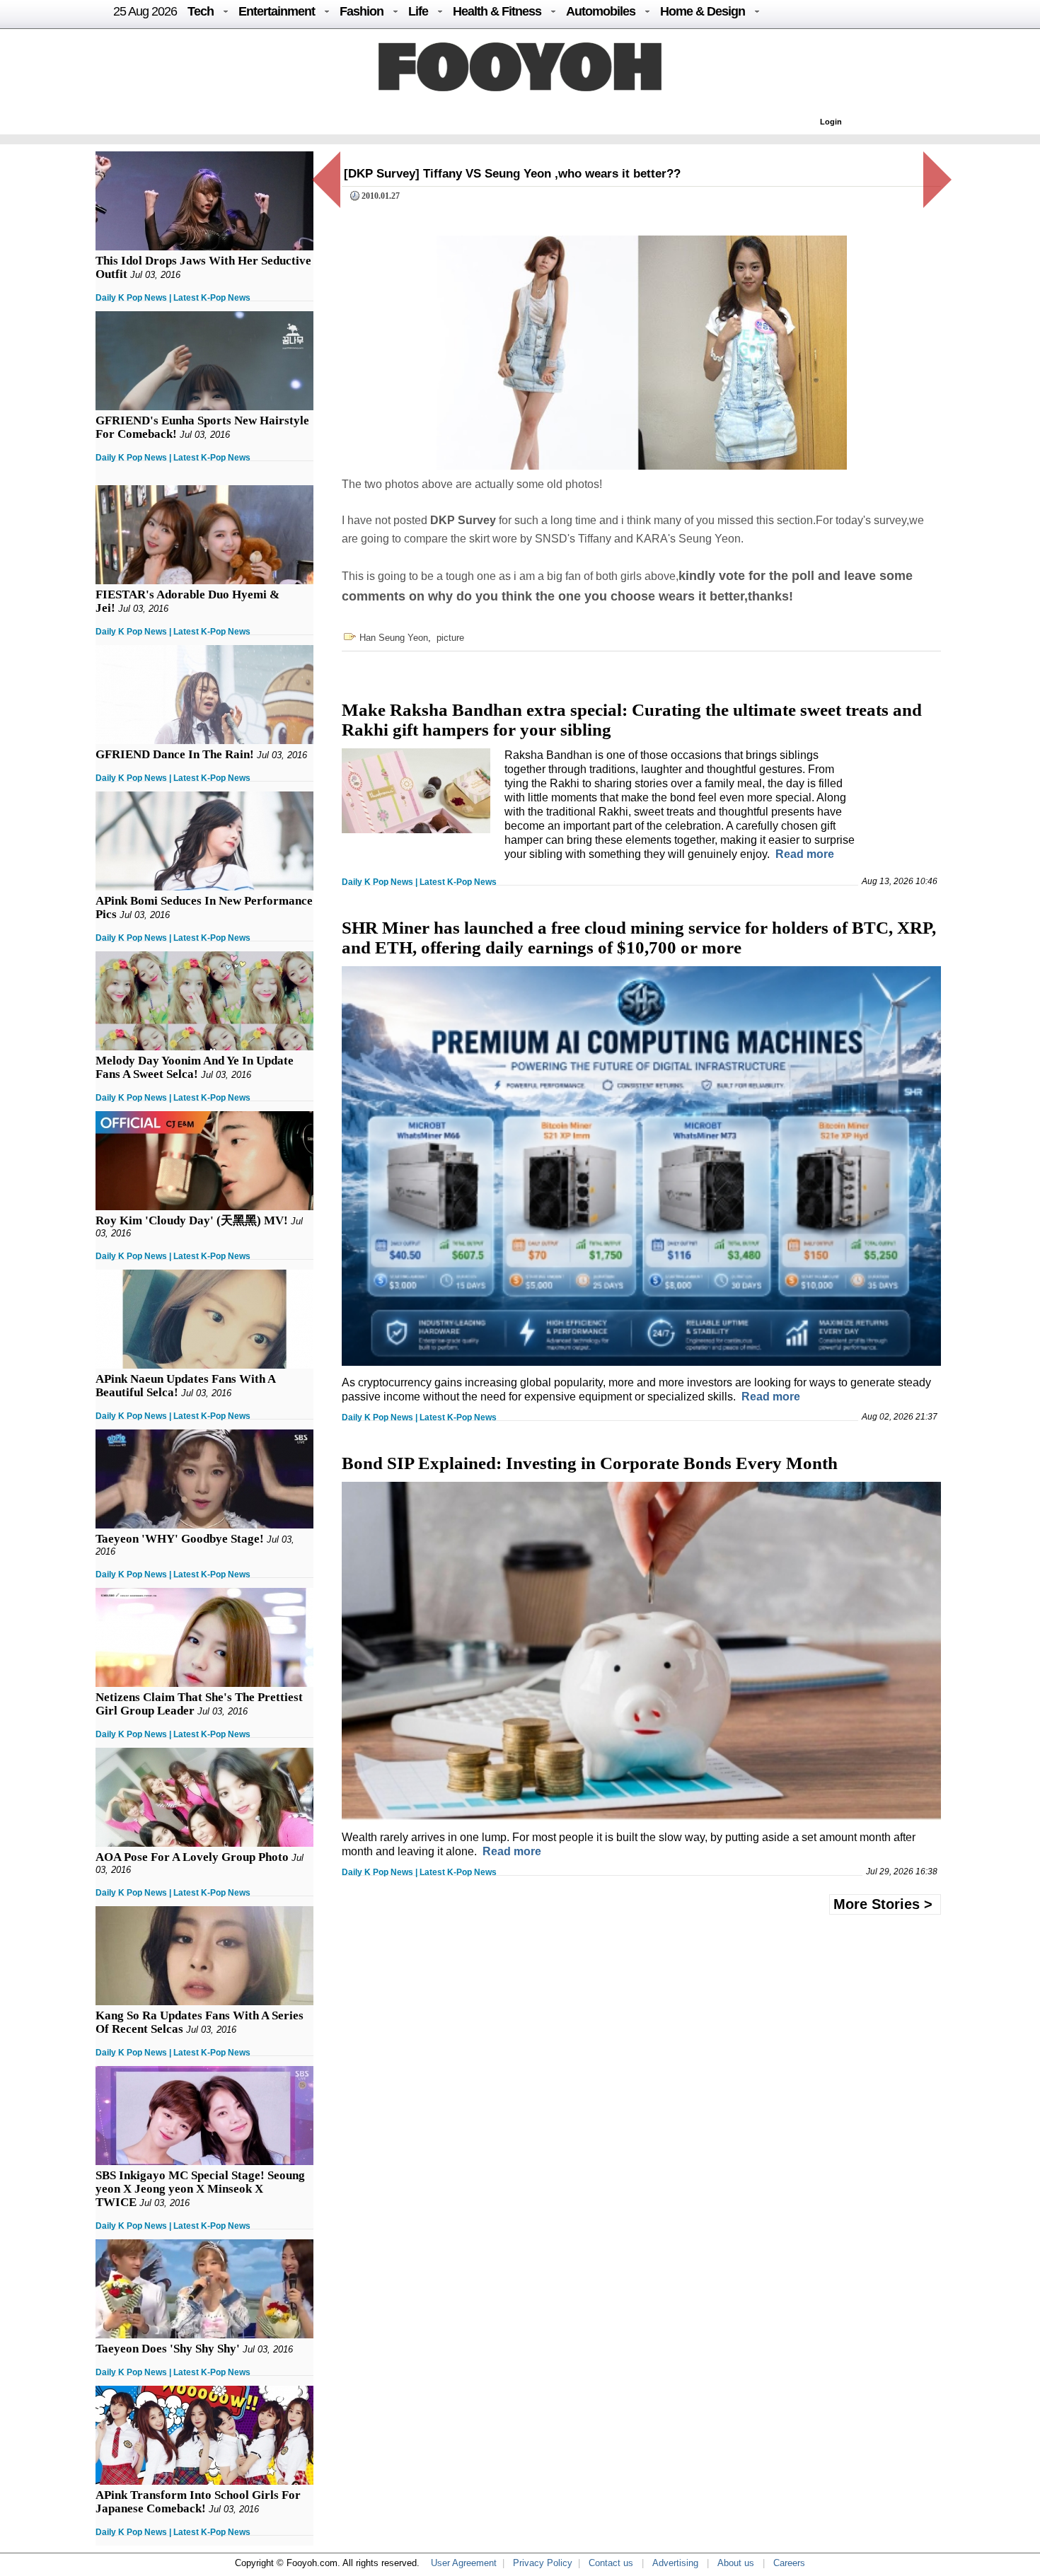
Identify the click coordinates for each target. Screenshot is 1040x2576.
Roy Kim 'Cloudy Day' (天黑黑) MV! (192, 1220)
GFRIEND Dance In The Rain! (175, 754)
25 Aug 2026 (145, 11)
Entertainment (277, 11)
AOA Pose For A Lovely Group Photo (192, 1857)
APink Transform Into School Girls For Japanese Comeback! (198, 2502)
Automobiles (601, 11)
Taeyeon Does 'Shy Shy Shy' (168, 2349)
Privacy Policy (543, 2563)
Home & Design (703, 11)
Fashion (362, 11)
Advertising (675, 2563)
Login (831, 122)
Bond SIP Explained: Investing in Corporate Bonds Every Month (590, 1463)
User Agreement (464, 2563)
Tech (201, 11)
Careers (789, 2563)
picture (450, 638)
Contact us (611, 2563)
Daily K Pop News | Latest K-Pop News (173, 298)
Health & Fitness (497, 11)
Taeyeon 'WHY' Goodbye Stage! (180, 1539)
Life (418, 11)
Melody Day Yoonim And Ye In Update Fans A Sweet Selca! (195, 1067)
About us (736, 2563)
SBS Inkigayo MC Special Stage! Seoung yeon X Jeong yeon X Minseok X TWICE (200, 2189)
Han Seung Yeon (394, 638)
